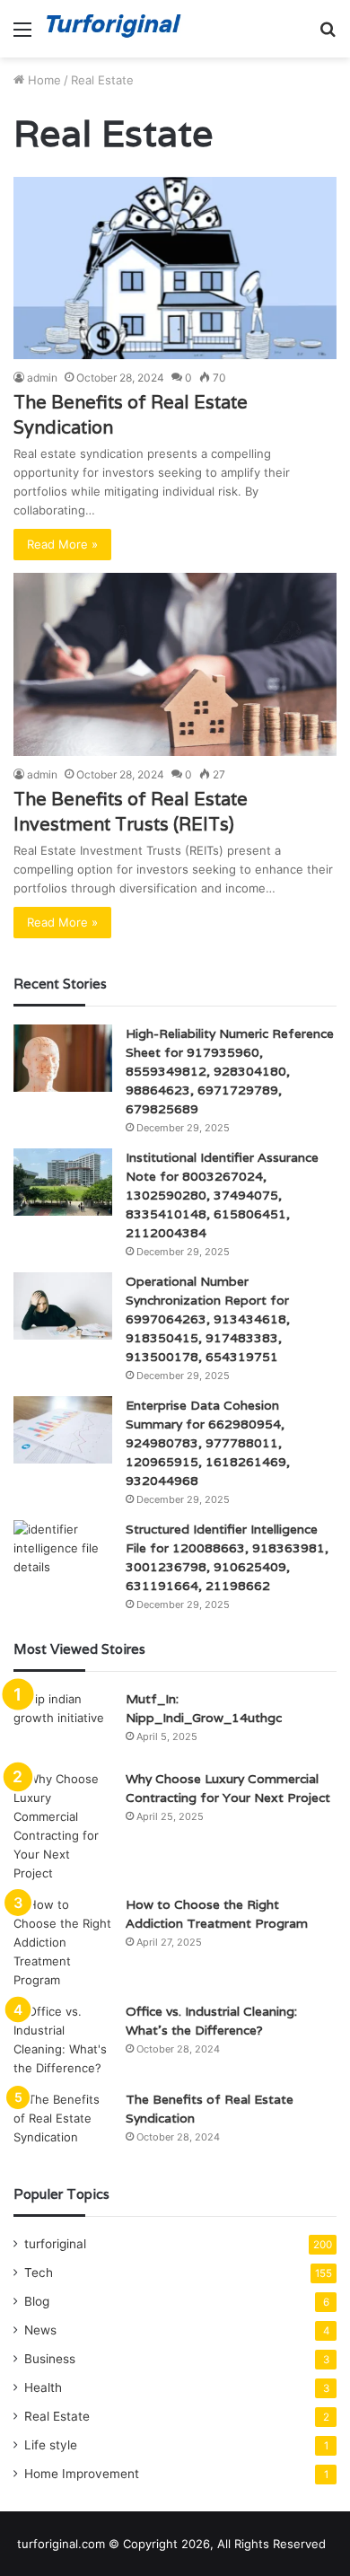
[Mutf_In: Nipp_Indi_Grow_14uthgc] (63, 1723)
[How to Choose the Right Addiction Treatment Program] (63, 1943)
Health (43, 2387)
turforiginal (55, 2244)
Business (50, 2359)
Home (43, 80)
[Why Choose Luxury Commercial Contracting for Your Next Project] (63, 1826)
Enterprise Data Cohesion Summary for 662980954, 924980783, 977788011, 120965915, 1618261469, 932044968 (208, 1443)
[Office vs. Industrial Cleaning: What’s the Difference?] (63, 2040)
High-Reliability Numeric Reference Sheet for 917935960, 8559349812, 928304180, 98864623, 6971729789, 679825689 (230, 1071)
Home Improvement (82, 2474)
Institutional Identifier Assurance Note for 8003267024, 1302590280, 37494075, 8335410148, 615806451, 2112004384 (222, 1195)
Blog (37, 2301)
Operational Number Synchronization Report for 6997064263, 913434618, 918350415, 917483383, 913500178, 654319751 (208, 1319)
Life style (51, 2445)
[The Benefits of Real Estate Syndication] (175, 268)
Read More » (62, 544)
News (40, 2330)
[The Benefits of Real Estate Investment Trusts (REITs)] (175, 664)
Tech (39, 2273)
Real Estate (57, 2416)
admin (42, 378)
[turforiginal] (117, 29)
